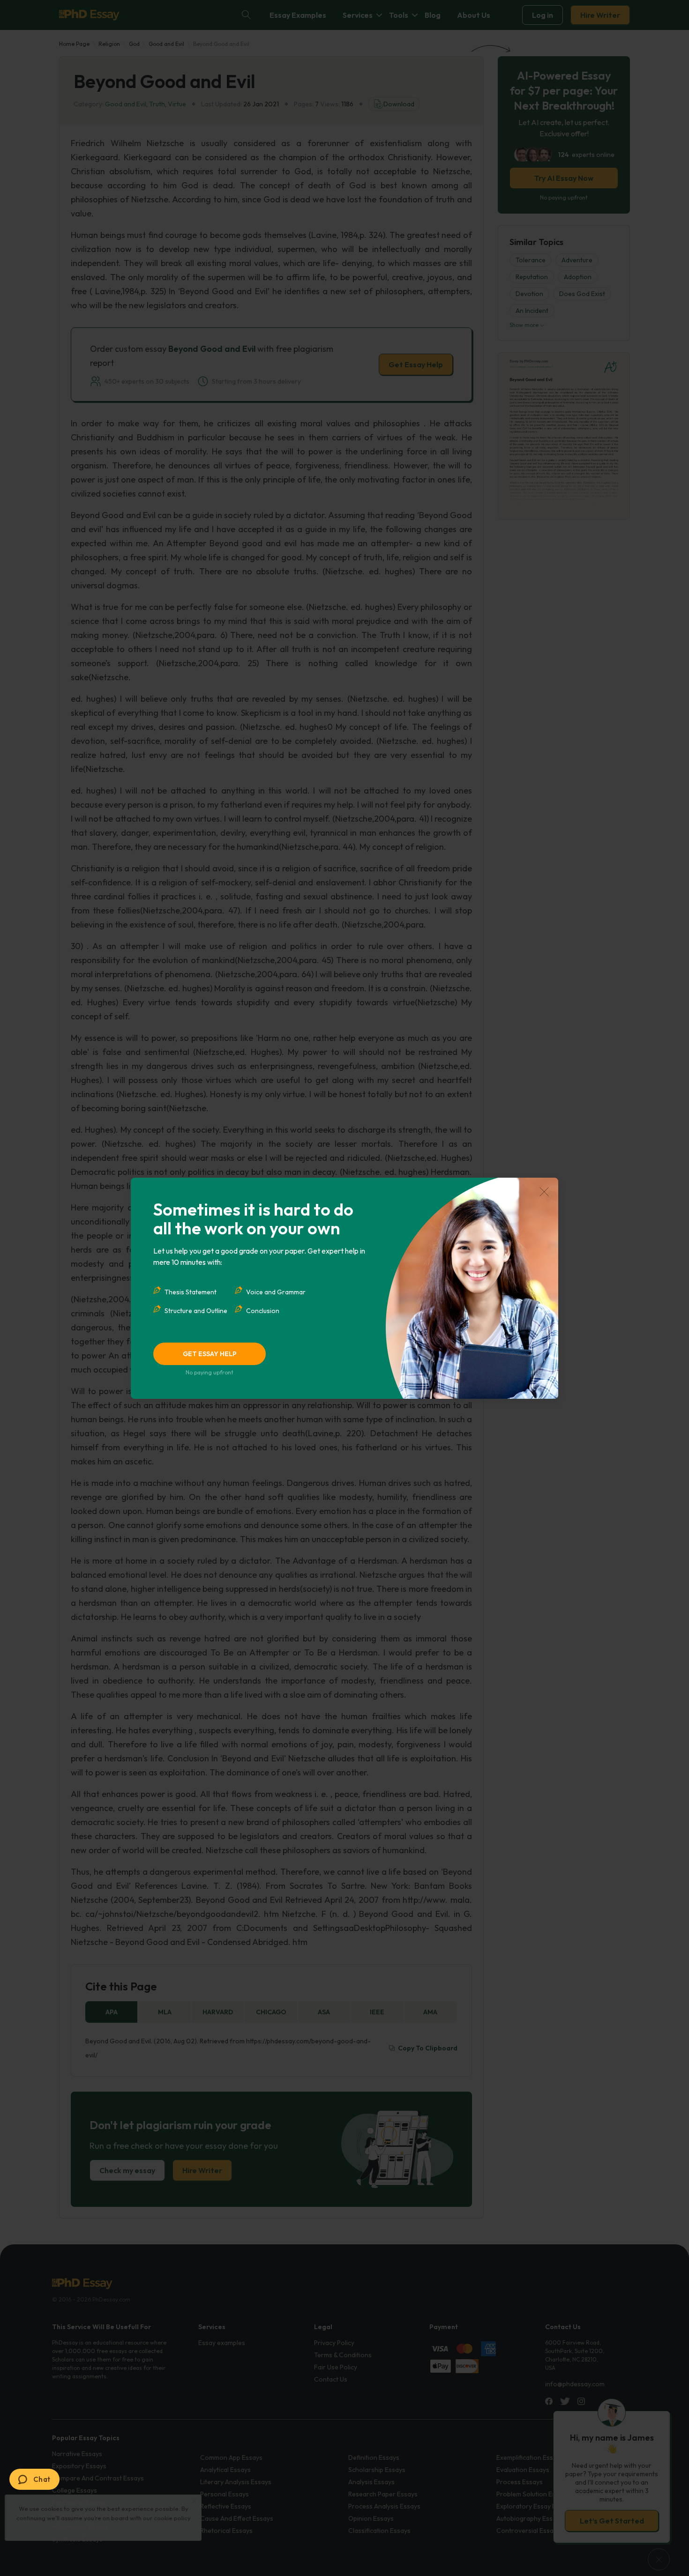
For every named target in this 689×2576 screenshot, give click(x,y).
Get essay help (210, 1354)
